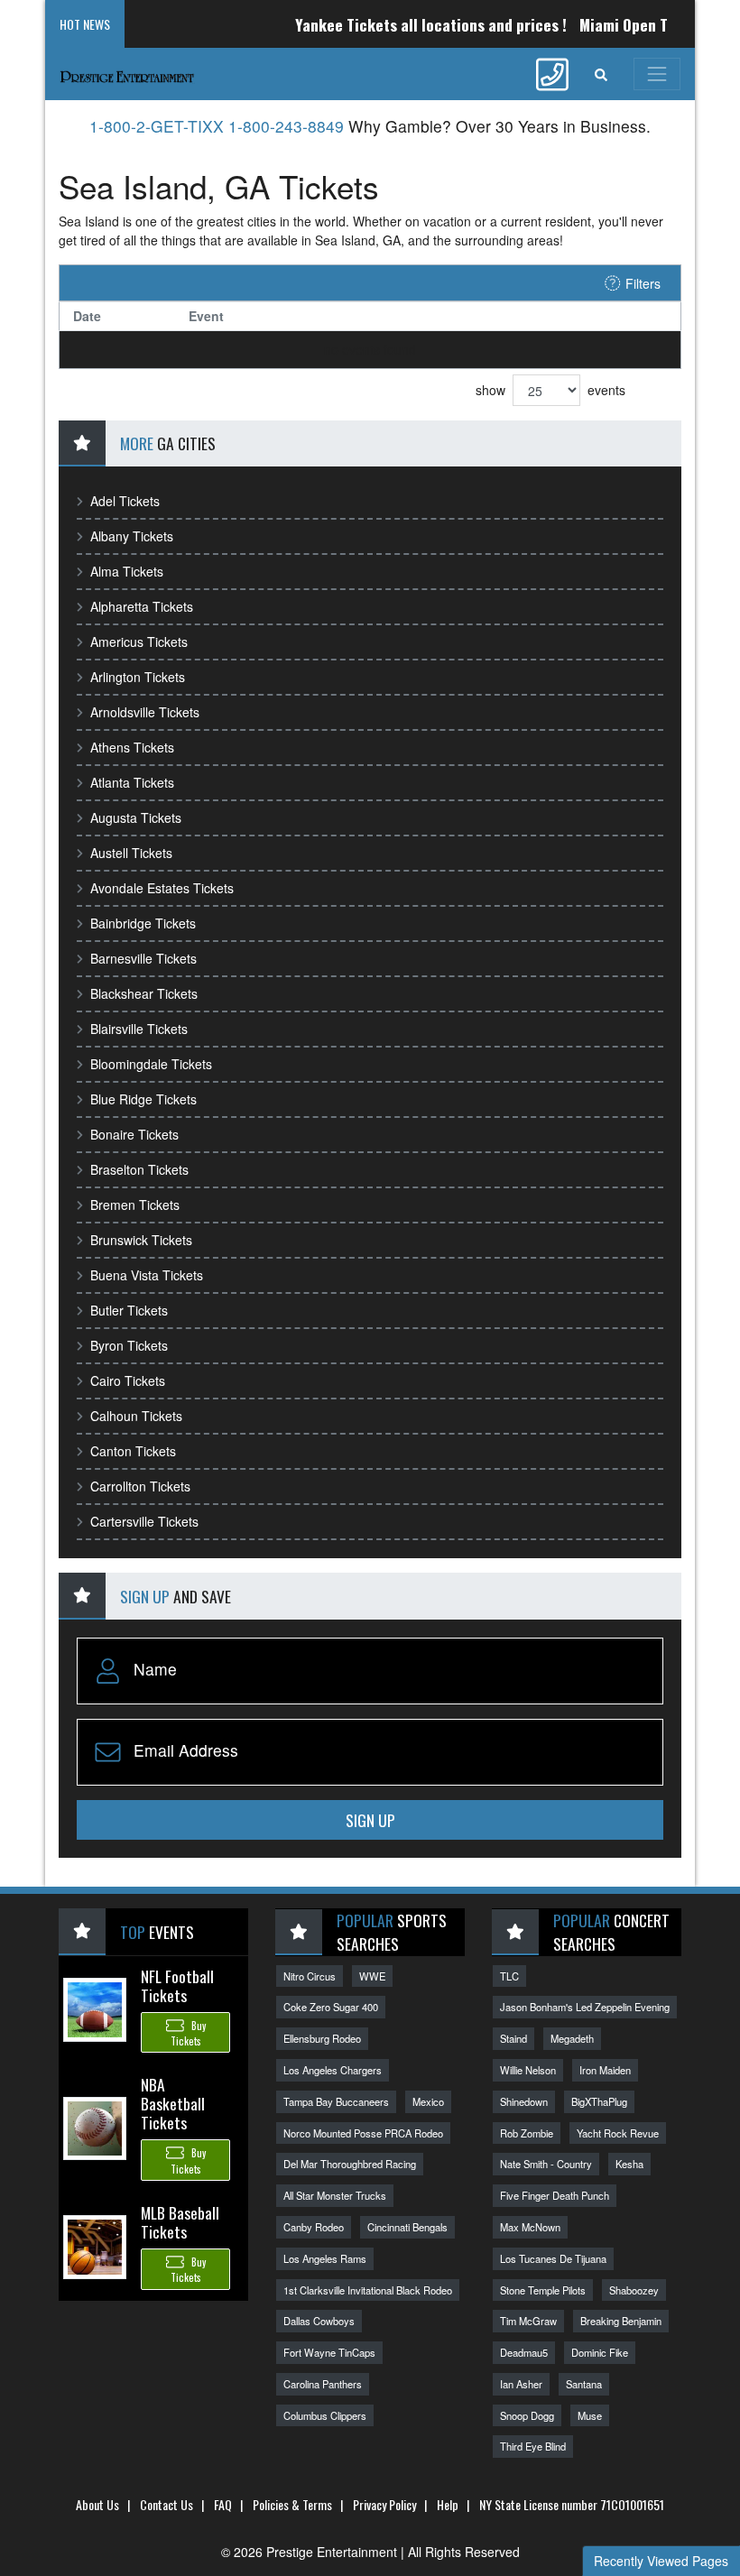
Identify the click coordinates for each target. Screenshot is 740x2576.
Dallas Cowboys (319, 2321)
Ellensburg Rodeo (322, 2038)
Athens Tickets (132, 747)
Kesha (629, 2164)
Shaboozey (634, 2290)
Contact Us (166, 2504)
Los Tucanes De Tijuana (553, 2258)
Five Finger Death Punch (555, 2195)
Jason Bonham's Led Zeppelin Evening (585, 2007)
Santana (584, 2384)
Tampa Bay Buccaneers (336, 2101)
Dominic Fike (600, 2352)
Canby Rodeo (314, 2227)
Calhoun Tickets (136, 1416)
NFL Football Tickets (177, 1985)
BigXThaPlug (599, 2101)
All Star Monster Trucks (335, 2195)
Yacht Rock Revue (618, 2133)
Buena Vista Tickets (147, 1275)
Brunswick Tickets (141, 1240)
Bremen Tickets (135, 1205)
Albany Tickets (132, 536)
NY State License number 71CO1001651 (572, 2504)
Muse (590, 2415)
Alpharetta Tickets (142, 606)
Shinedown (524, 2101)
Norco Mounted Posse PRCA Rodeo (363, 2133)
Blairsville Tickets (139, 1029)
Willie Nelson (528, 2070)
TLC (509, 1976)
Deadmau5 (524, 2352)
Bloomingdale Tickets (151, 1064)
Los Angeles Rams (325, 2258)
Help (448, 2504)
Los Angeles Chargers (333, 2070)
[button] (601, 74)
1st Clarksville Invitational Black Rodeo (368, 2290)
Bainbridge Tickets (143, 923)
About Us (97, 2504)
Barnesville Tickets (143, 958)
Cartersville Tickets (144, 1521)
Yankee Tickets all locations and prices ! (407, 24)
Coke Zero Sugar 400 (331, 2007)
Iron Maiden (605, 2070)
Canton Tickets (133, 1451)
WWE (372, 1976)
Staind (513, 2038)
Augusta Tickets (136, 817)
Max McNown (530, 2227)
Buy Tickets (188, 2033)
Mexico (428, 2101)
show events (550, 390)
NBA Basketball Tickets (173, 2103)
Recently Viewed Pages (661, 2561)
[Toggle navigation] (657, 74)
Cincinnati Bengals (407, 2227)
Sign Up (370, 1820)
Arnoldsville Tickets (145, 712)
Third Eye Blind (533, 2446)
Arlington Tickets (138, 677)
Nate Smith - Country (546, 2164)
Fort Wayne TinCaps (329, 2352)
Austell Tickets (131, 853)
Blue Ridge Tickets (143, 1099)
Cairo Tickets (128, 1380)
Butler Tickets (129, 1310)
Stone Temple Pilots (543, 2290)
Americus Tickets (139, 642)
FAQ (223, 2504)
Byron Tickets (129, 1345)
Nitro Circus (310, 1976)
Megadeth (572, 2038)
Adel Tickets (125, 501)
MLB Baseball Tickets (180, 2222)
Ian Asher (521, 2384)
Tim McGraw (528, 2321)
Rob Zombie (527, 2133)
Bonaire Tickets (134, 1134)
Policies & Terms (292, 2504)
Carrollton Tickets (140, 1486)
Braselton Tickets (139, 1169)
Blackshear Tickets (144, 993)
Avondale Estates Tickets (162, 888)
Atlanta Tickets (132, 782)
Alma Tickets (127, 571)
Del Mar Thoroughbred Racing (350, 2164)
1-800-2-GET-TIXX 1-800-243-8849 (217, 126)
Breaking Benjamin (621, 2321)
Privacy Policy (384, 2504)
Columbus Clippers (325, 2415)
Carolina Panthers (323, 2384)
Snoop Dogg (527, 2415)
